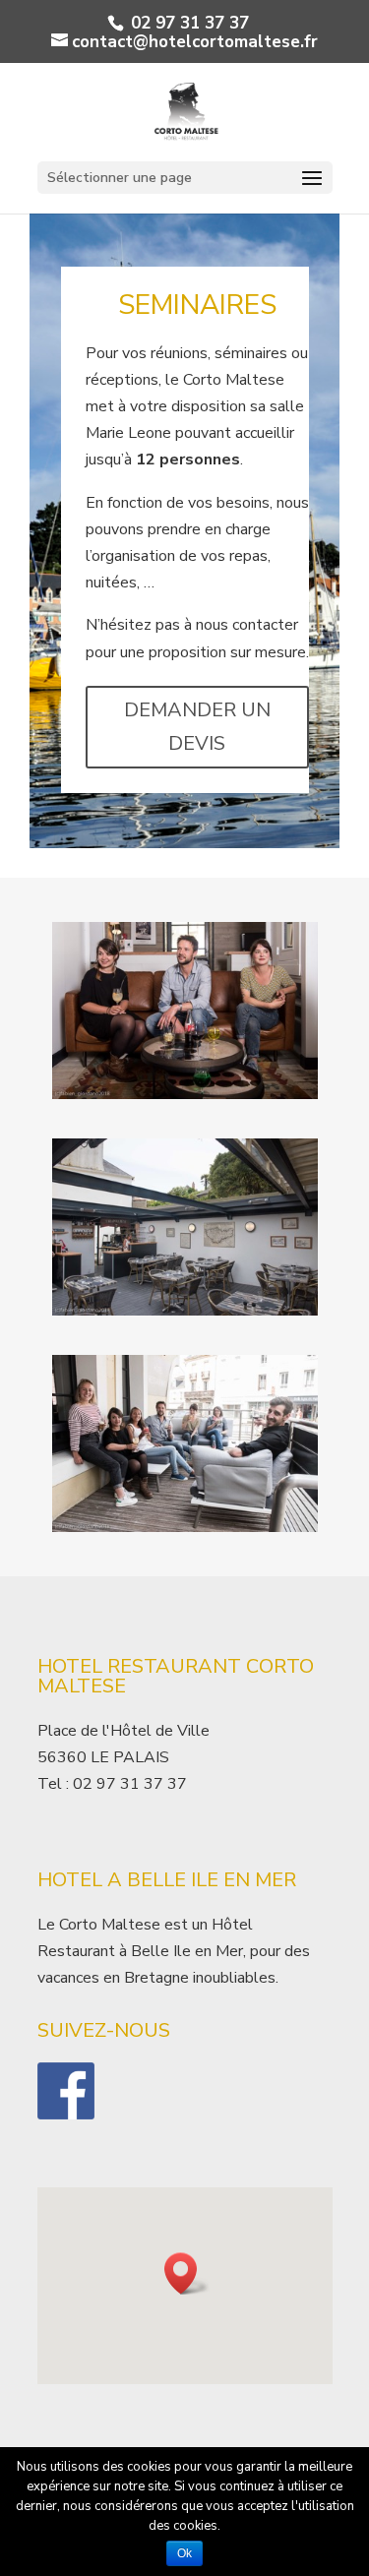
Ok (184, 2553)
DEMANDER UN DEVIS (197, 727)
